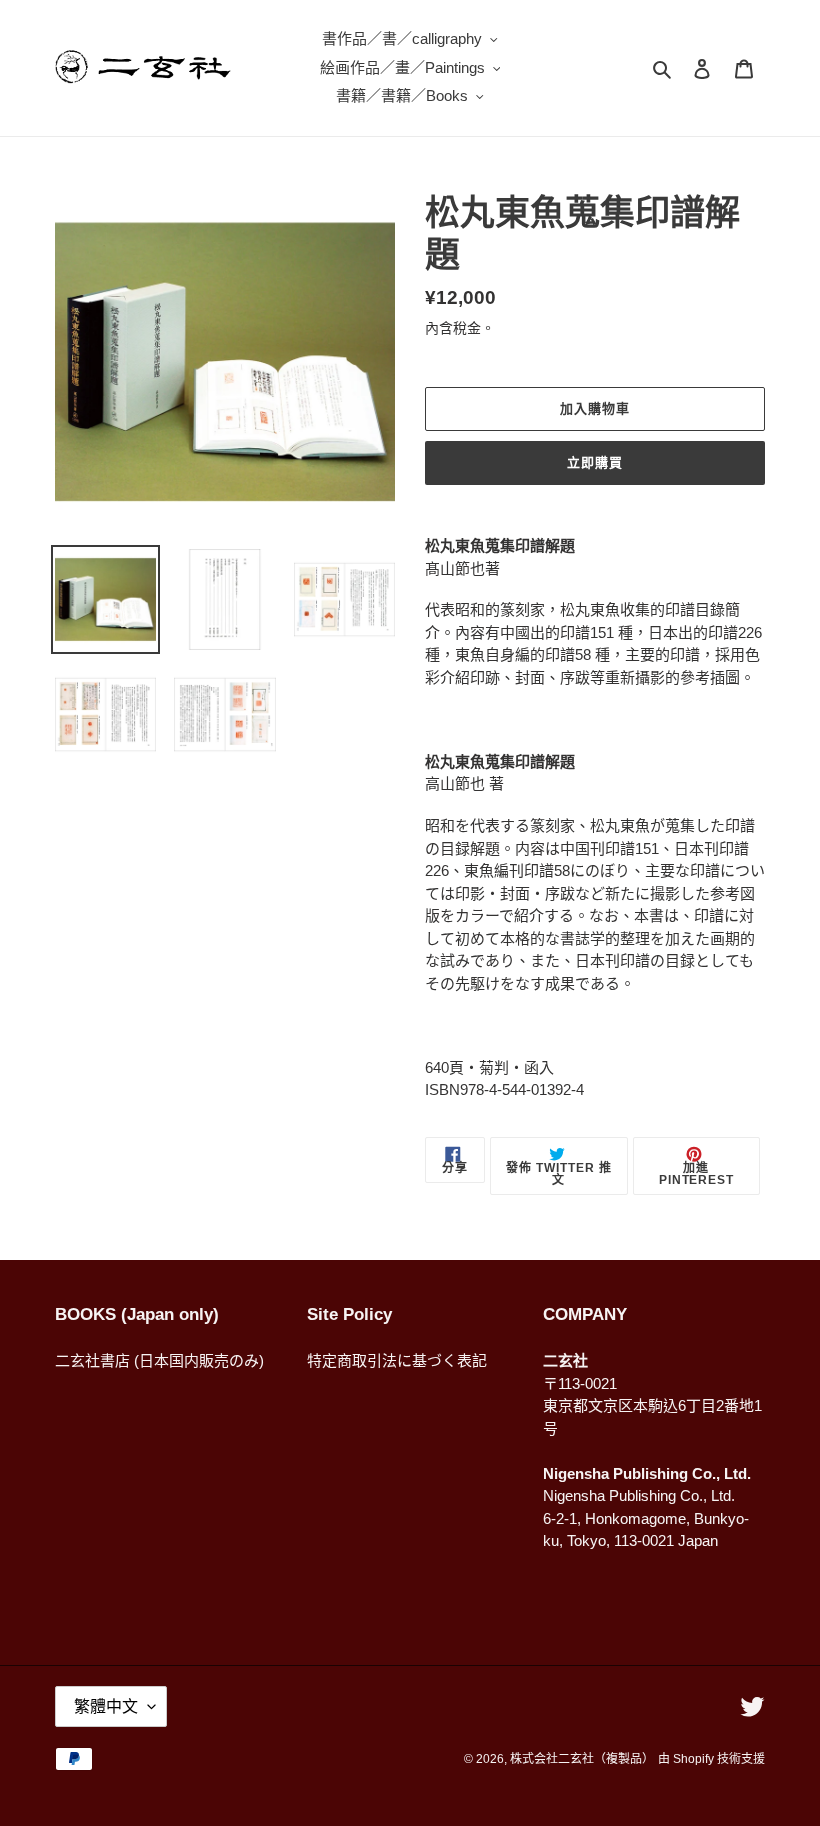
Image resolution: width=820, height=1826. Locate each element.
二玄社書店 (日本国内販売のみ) (159, 1360)
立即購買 (595, 462)
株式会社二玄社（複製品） (582, 1759)
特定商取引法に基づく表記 (397, 1360)
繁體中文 (106, 1706)
